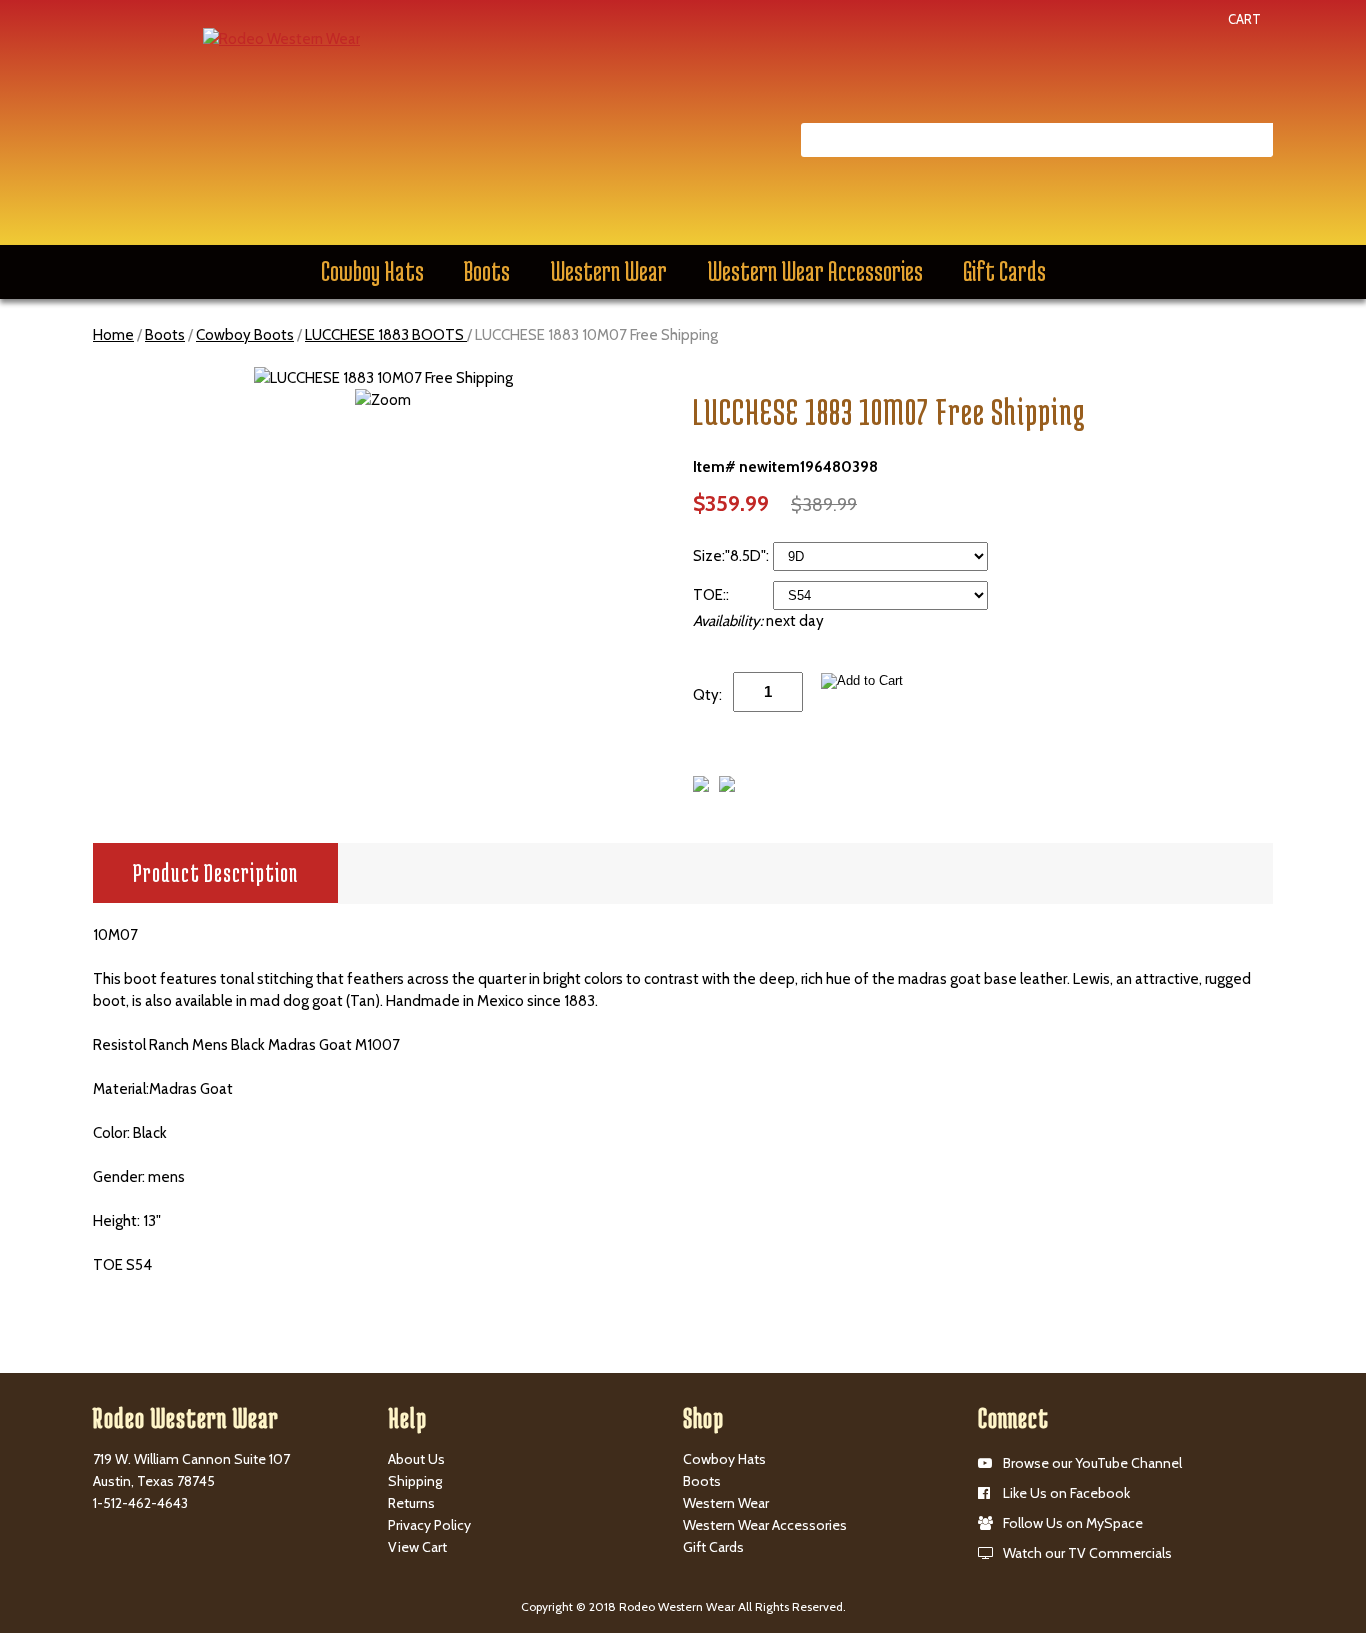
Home (113, 335)
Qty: (707, 695)
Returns (411, 1503)
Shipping (415, 1481)
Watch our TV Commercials (1087, 1553)
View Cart (417, 1547)
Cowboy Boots (245, 335)
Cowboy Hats (372, 271)
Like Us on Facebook (1066, 1493)
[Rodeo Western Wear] (281, 38)
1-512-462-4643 (140, 1503)
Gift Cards (1004, 271)
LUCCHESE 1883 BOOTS (386, 335)
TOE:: (712, 595)
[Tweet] (701, 787)
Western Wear (608, 271)
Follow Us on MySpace (1073, 1523)
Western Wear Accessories (815, 271)
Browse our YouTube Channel (1092, 1463)
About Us (416, 1459)
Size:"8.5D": (732, 556)
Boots (487, 271)
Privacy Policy (429, 1525)
